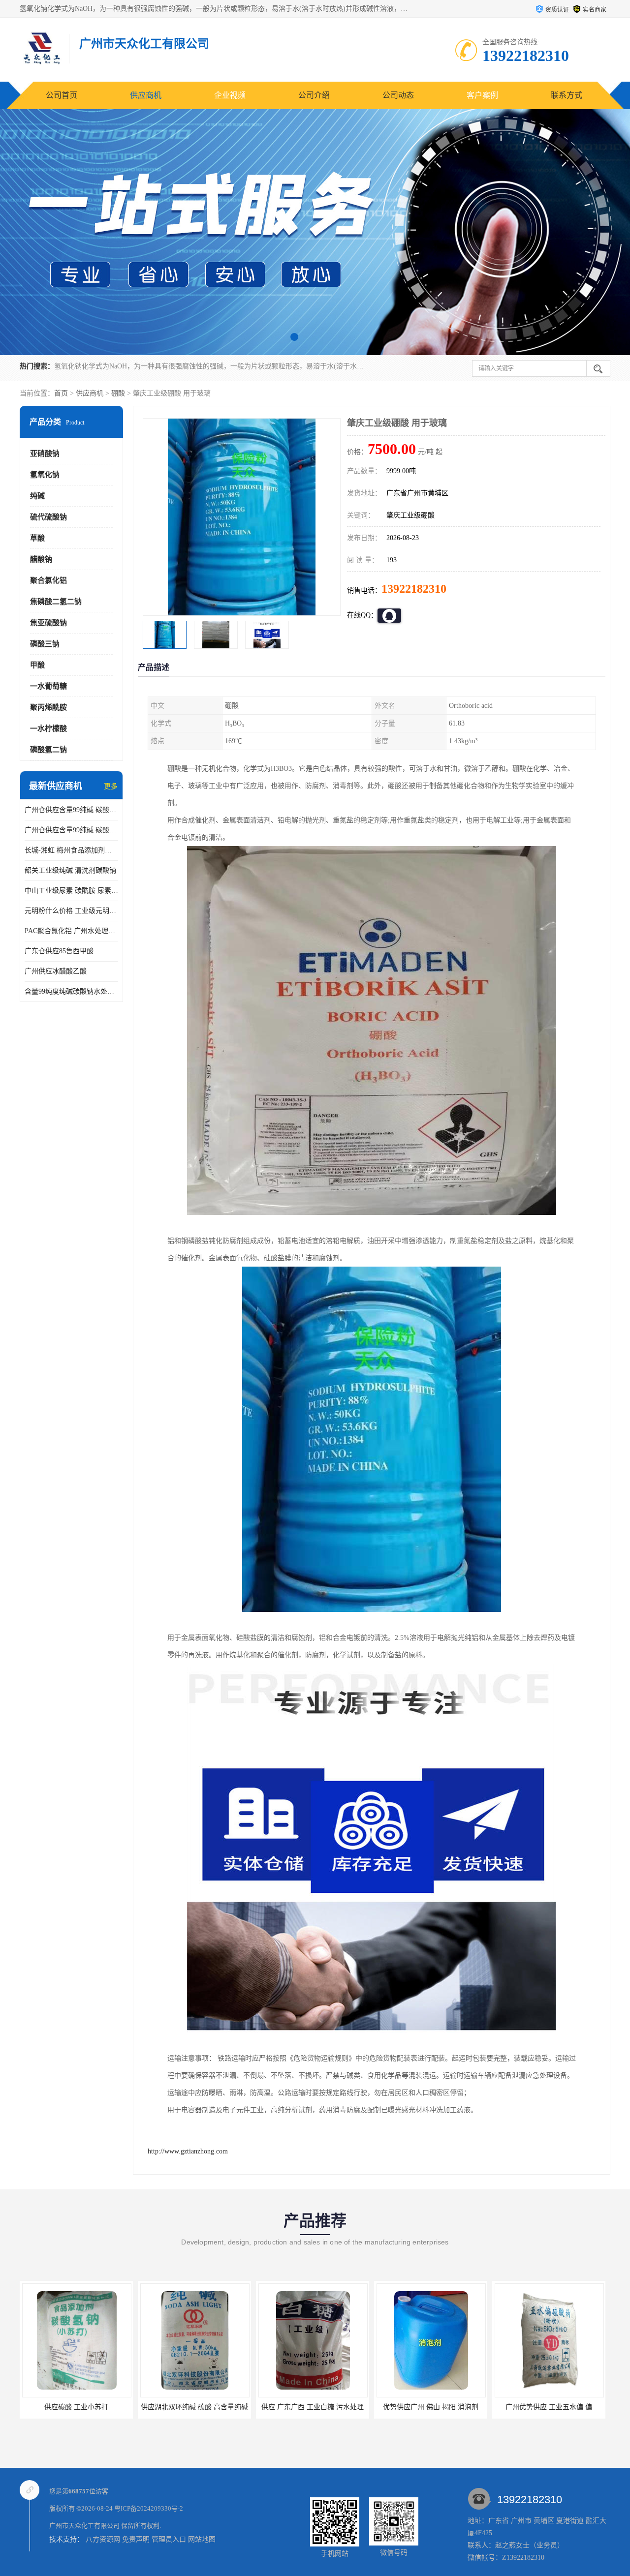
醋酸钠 (41, 559)
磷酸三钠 (45, 644)
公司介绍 (314, 95)
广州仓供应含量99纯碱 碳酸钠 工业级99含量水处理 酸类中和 (71, 810)
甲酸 (37, 665)
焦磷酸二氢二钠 (56, 602)
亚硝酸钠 (45, 454)
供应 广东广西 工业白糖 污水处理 (194, 2407)
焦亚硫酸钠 (48, 623)
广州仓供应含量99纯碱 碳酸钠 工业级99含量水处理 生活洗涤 (71, 830)
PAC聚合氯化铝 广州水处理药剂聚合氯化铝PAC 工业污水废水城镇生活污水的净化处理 (71, 931)
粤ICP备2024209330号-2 (149, 2508)
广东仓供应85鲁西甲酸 (59, 951)
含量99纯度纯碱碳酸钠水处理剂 (71, 991)
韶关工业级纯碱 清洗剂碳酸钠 (70, 870)
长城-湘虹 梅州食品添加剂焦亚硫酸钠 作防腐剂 (71, 850)
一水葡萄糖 (48, 686)
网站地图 (202, 2539)
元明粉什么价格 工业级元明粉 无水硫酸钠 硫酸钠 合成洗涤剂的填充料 (71, 911)
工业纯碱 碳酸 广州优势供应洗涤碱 (549, 2407)
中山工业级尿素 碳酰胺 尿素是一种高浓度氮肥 (71, 891)
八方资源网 (103, 2539)
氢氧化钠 (45, 475)
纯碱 (37, 496)
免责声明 (136, 2539)
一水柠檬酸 (48, 728)
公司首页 (62, 95)
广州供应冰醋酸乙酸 (56, 971)
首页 (61, 393)
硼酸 (118, 393)
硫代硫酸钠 (48, 517)
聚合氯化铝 (48, 580)
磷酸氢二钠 (48, 750)
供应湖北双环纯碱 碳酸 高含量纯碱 (76, 2407)
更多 (111, 786)
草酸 (37, 538)
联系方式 (567, 95)
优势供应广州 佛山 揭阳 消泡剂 (313, 2407)
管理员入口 (169, 2539)
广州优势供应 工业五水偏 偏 (431, 2407)
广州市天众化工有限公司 (84, 2526)
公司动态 (398, 95)
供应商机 (146, 95)
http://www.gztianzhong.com (188, 2151)
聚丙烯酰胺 (48, 707)
